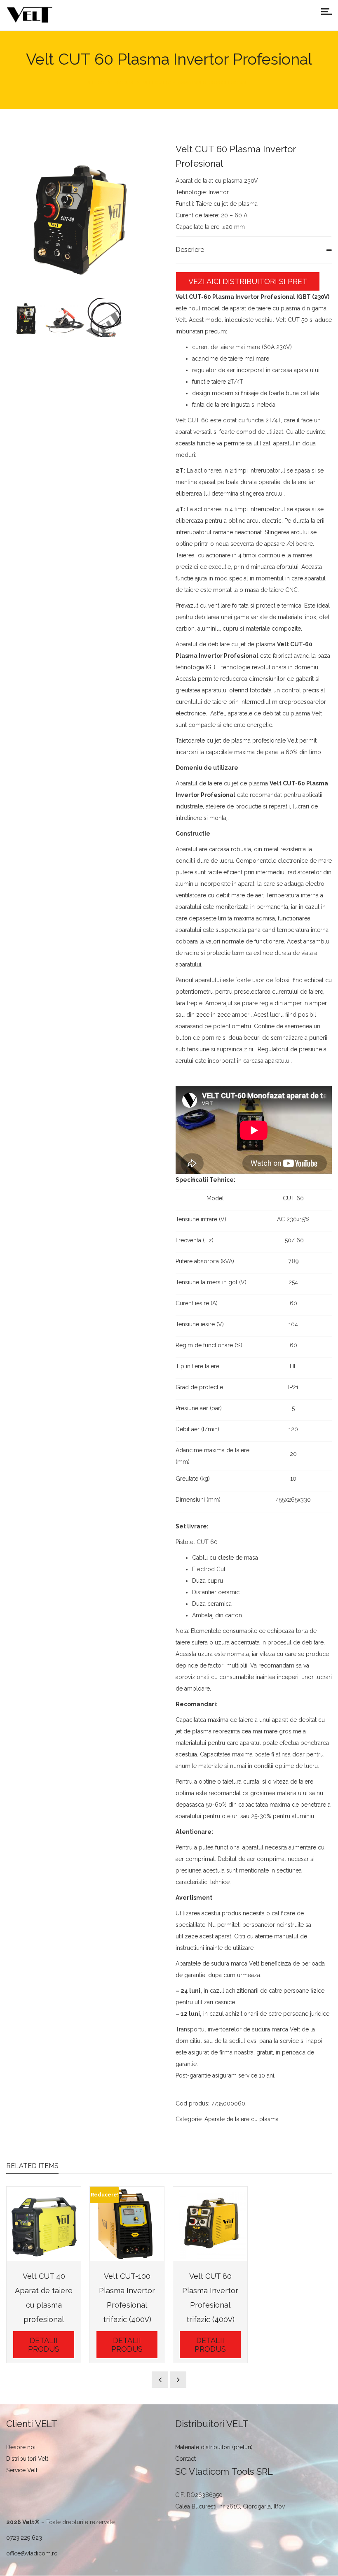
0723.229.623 (24, 2538)
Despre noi (21, 2447)
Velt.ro (95, 83)
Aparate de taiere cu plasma (242, 2119)
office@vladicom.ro (32, 2553)
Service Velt (22, 2470)
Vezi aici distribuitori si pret (248, 281)
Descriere (190, 250)
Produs (124, 83)
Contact (185, 2459)
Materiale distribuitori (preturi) (214, 2447)
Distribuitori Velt (27, 2459)
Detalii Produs (44, 2345)
